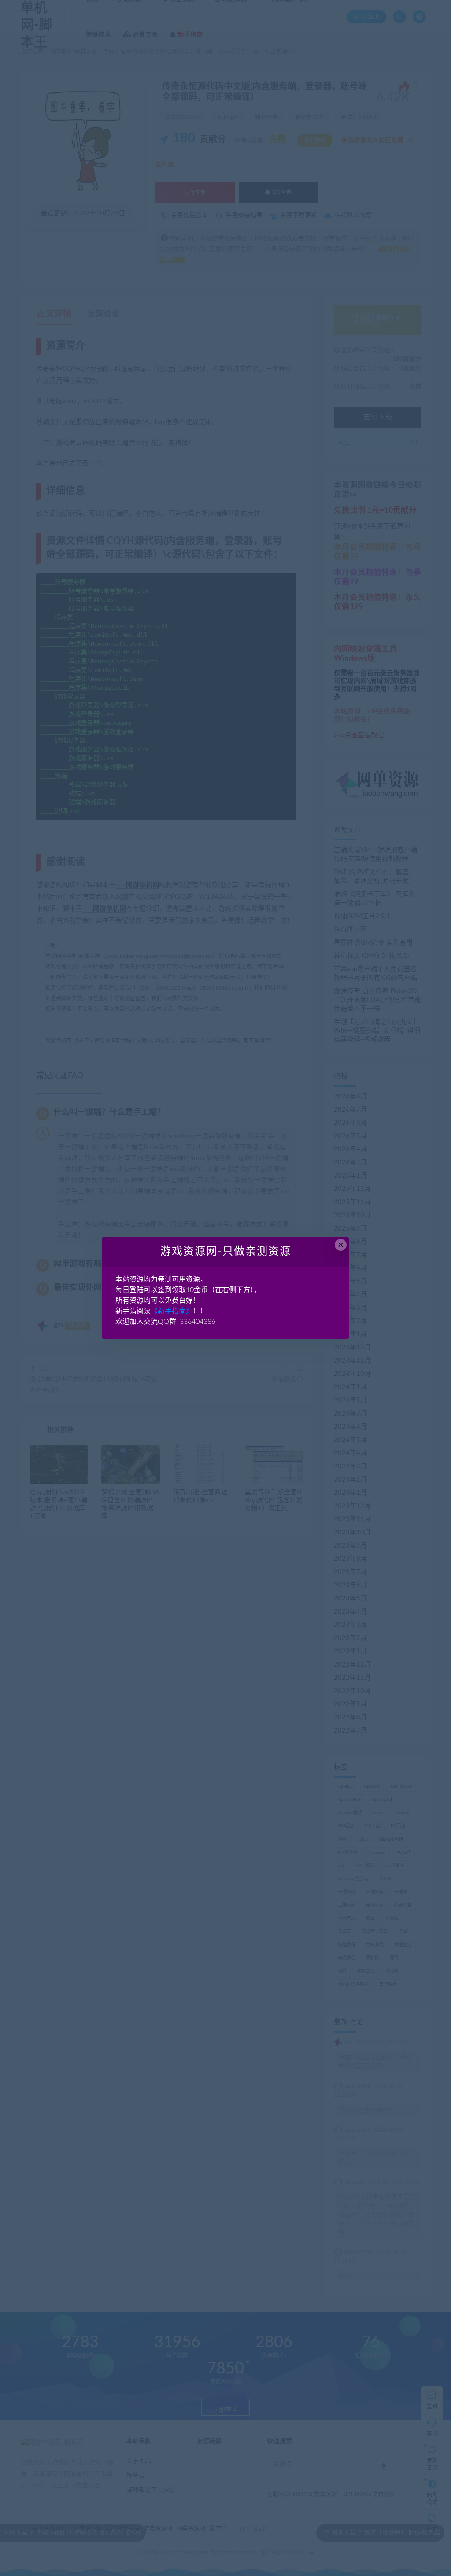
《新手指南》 (172, 1311)
